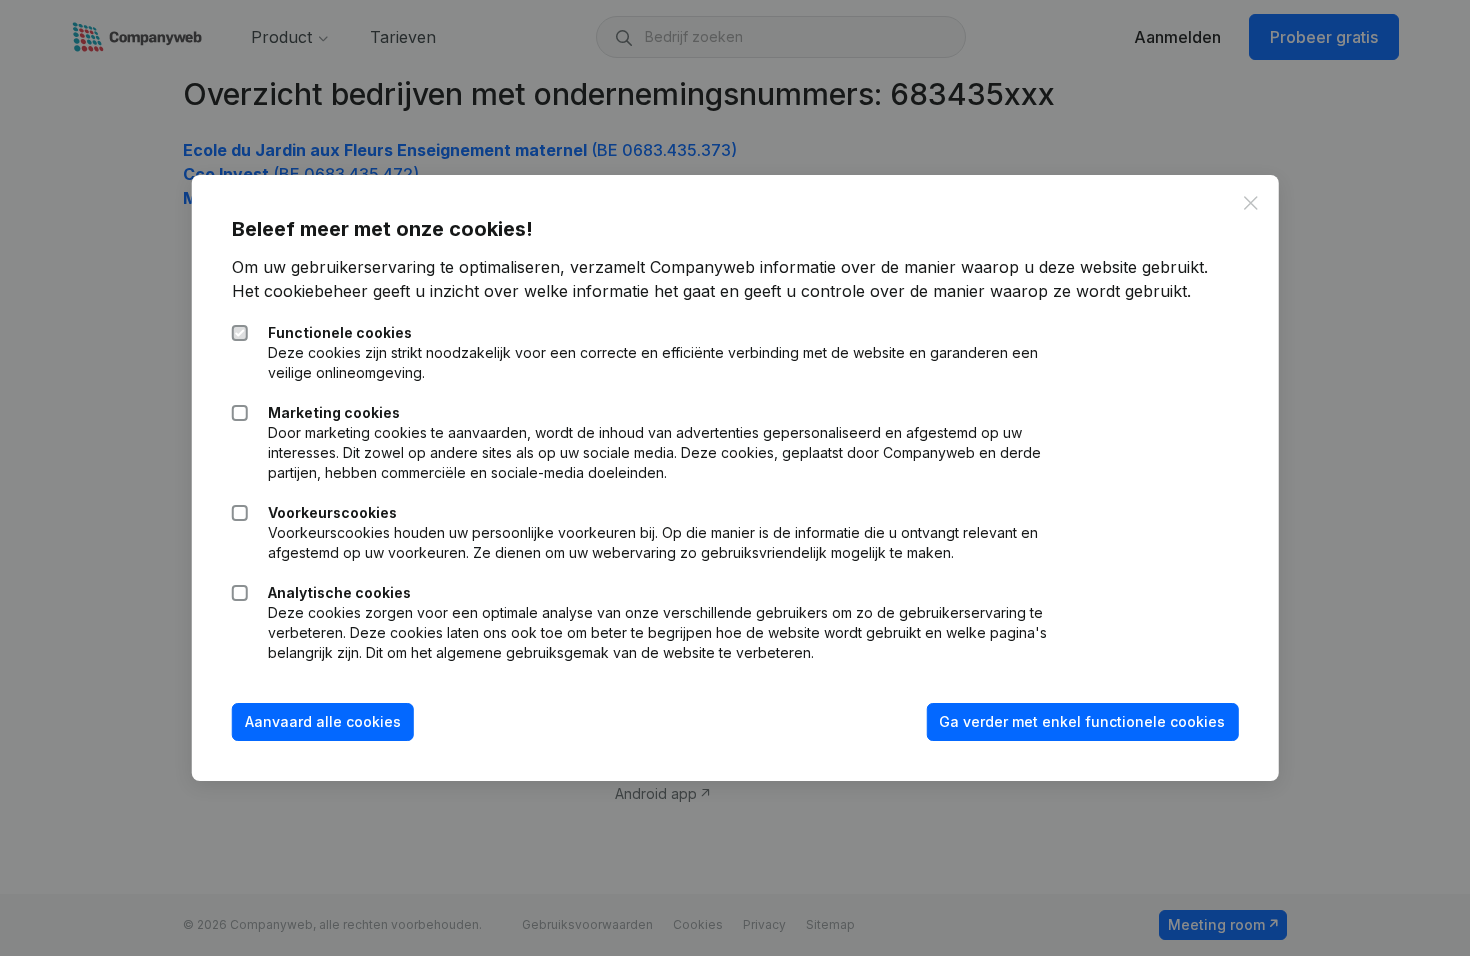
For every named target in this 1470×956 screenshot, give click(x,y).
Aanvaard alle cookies (323, 721)
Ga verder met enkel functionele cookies (1082, 721)
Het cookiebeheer (300, 291)
